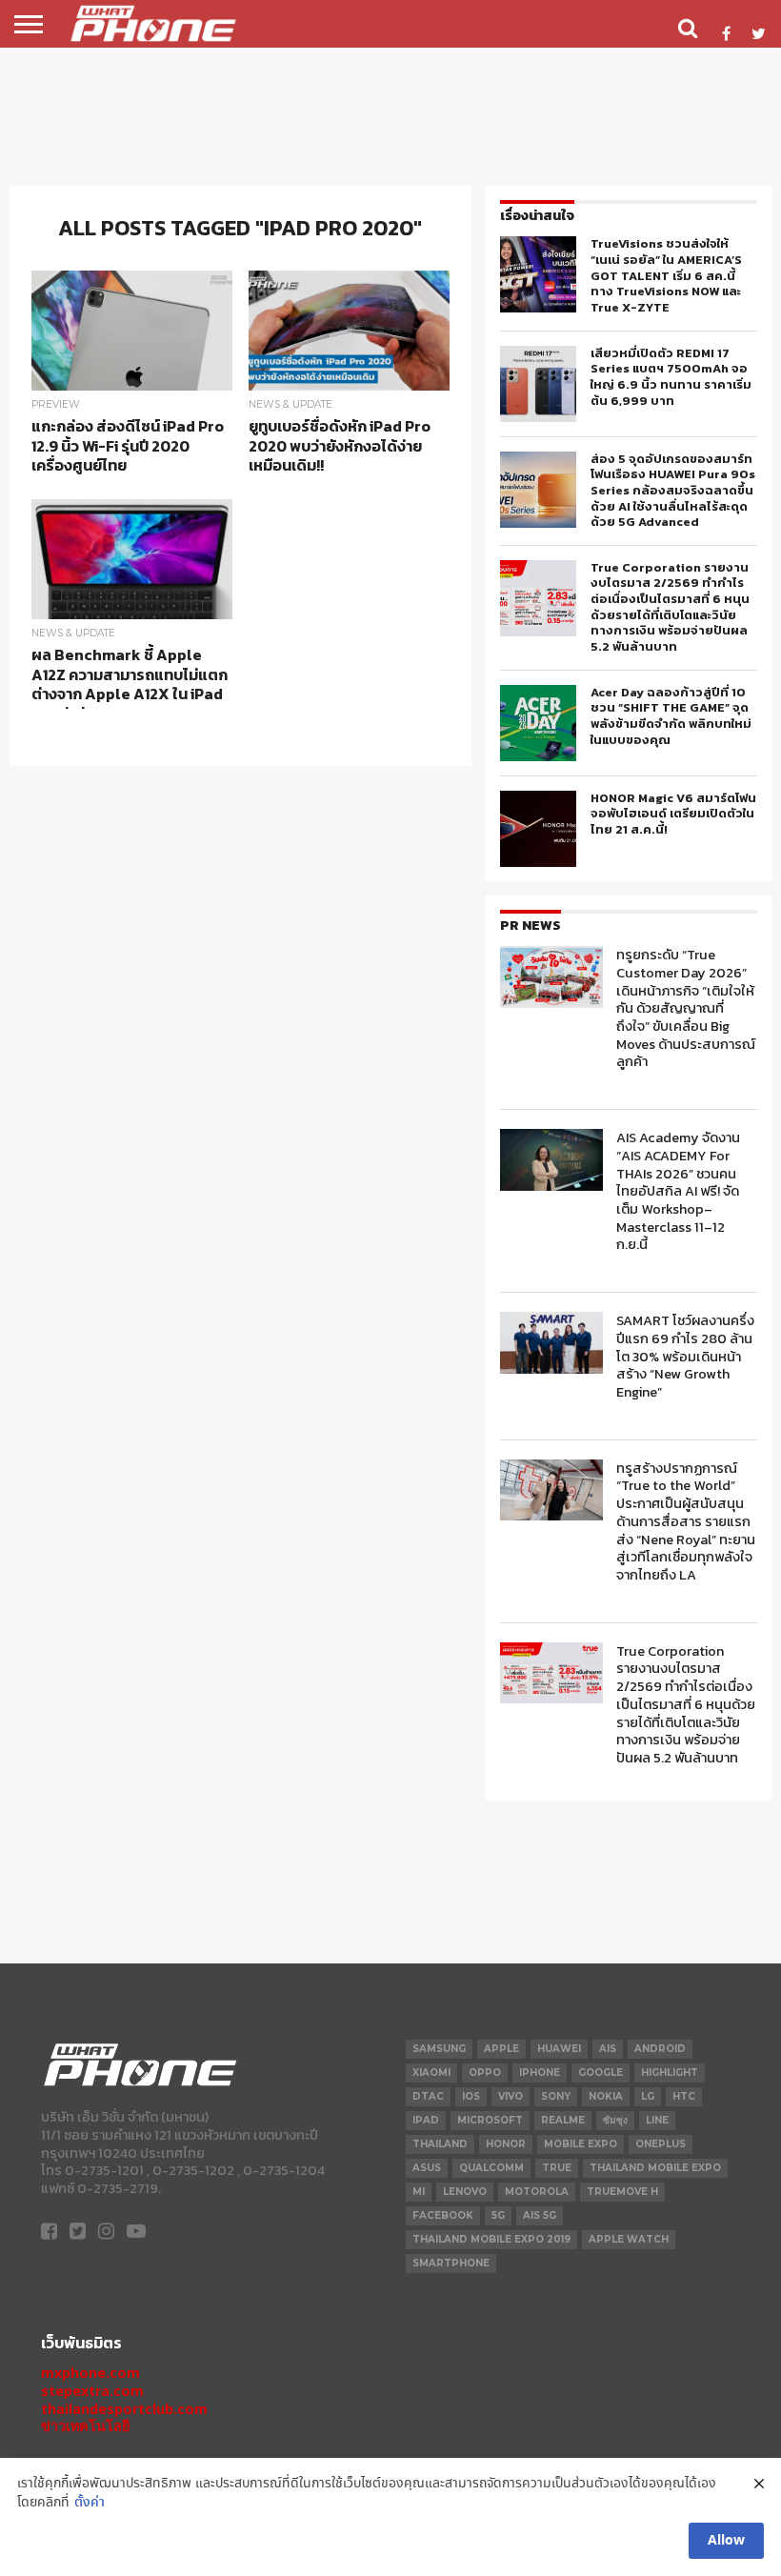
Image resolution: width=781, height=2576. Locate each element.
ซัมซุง (615, 2120)
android (660, 2049)
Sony (556, 2096)
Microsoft (490, 2120)
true (557, 2168)
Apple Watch (629, 2239)
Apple (501, 2049)
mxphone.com (90, 2373)
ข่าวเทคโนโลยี (85, 2426)
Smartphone (451, 2263)
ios (471, 2096)
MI (419, 2192)
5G (498, 2215)
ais (608, 2049)
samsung (439, 2049)
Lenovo (465, 2192)
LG (648, 2096)
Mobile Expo (581, 2144)
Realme (563, 2120)
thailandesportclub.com (124, 2409)
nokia (606, 2096)
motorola (537, 2192)
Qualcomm (491, 2168)
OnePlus (661, 2144)
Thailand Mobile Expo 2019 (491, 2239)
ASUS (427, 2168)
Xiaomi (431, 2073)
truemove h (622, 2192)
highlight (670, 2073)
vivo (511, 2096)
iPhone (540, 2073)
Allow (726, 2541)
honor (506, 2144)
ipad (426, 2120)
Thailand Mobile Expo (655, 2168)
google (601, 2073)
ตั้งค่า (90, 2503)
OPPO (485, 2073)
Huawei (559, 2049)
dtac (428, 2096)
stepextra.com (92, 2391)
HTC (684, 2096)
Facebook (443, 2215)
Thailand (440, 2144)
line (657, 2120)
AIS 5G (540, 2215)
